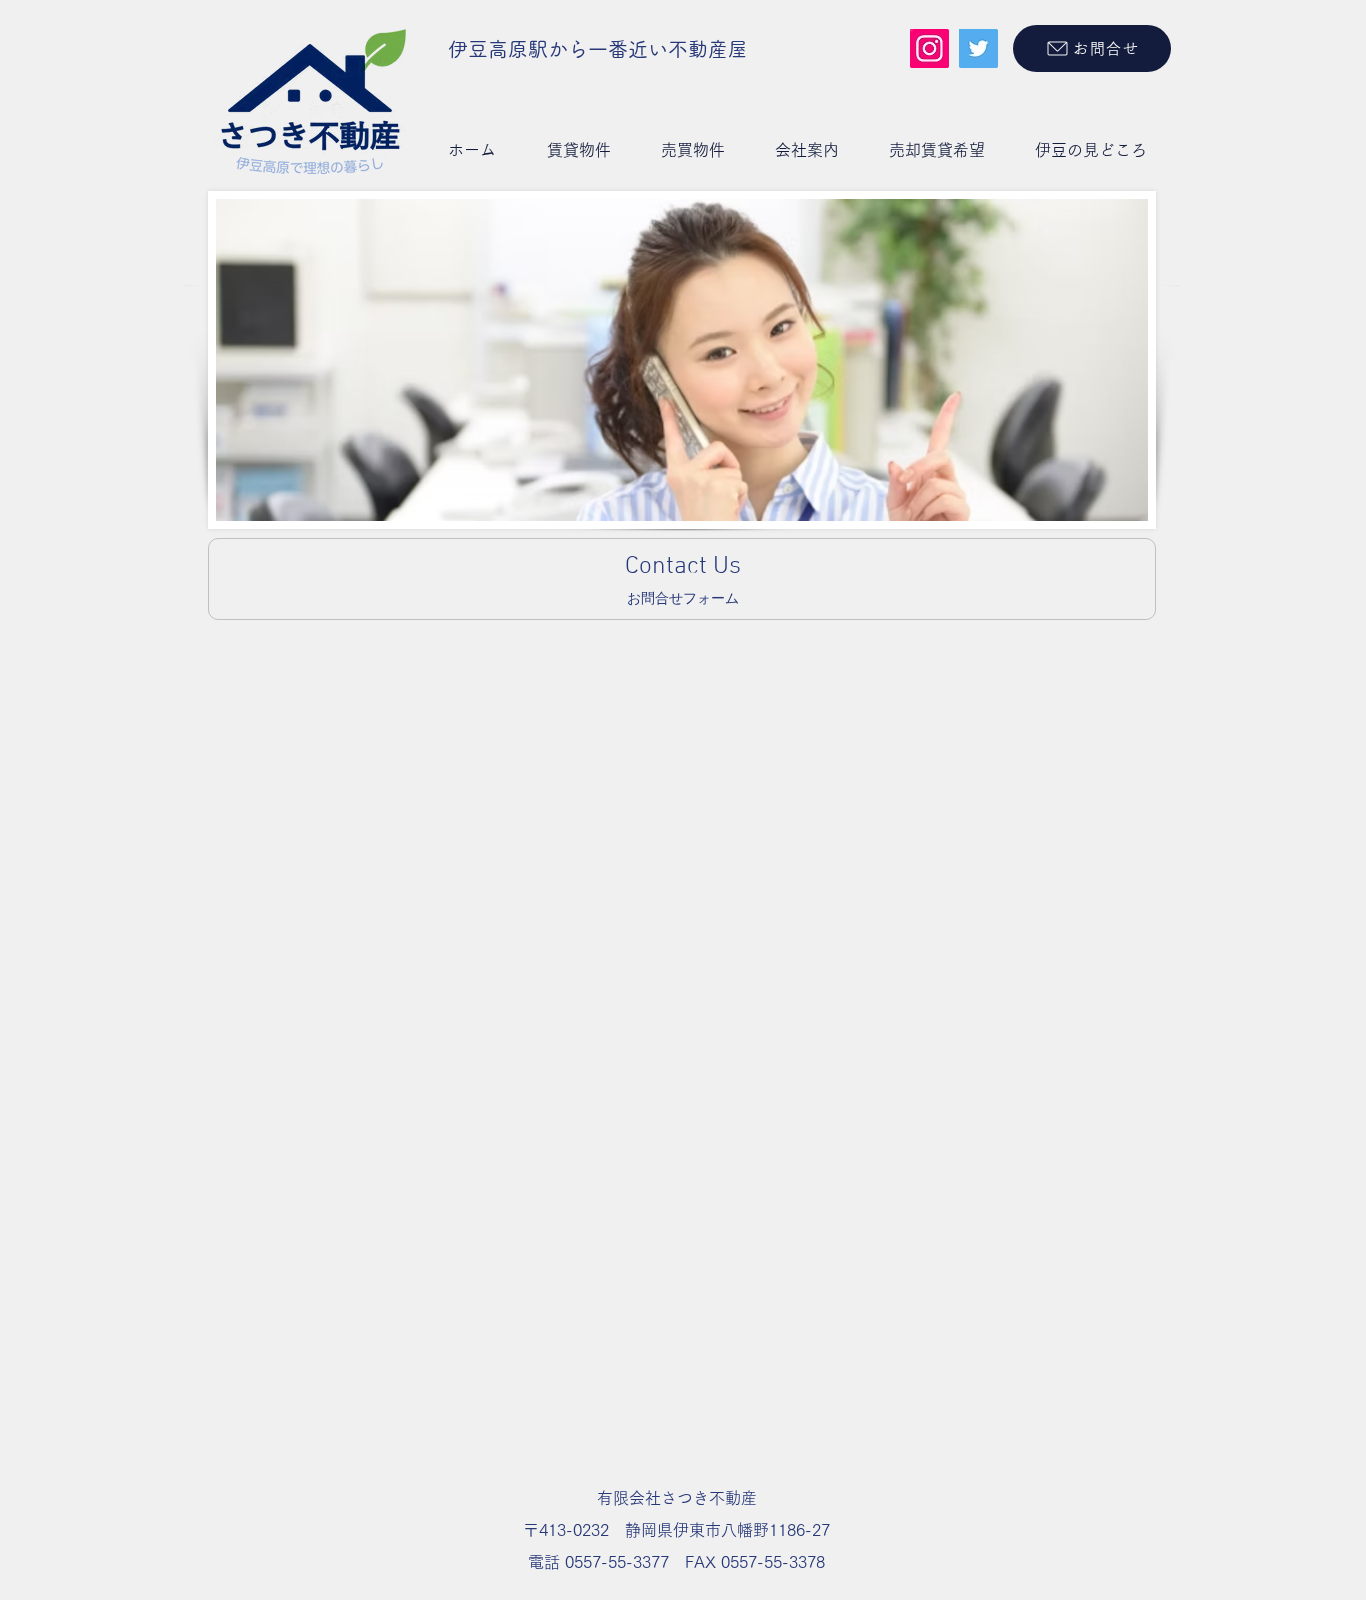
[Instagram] (929, 48)
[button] (578, 150)
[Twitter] (978, 48)
